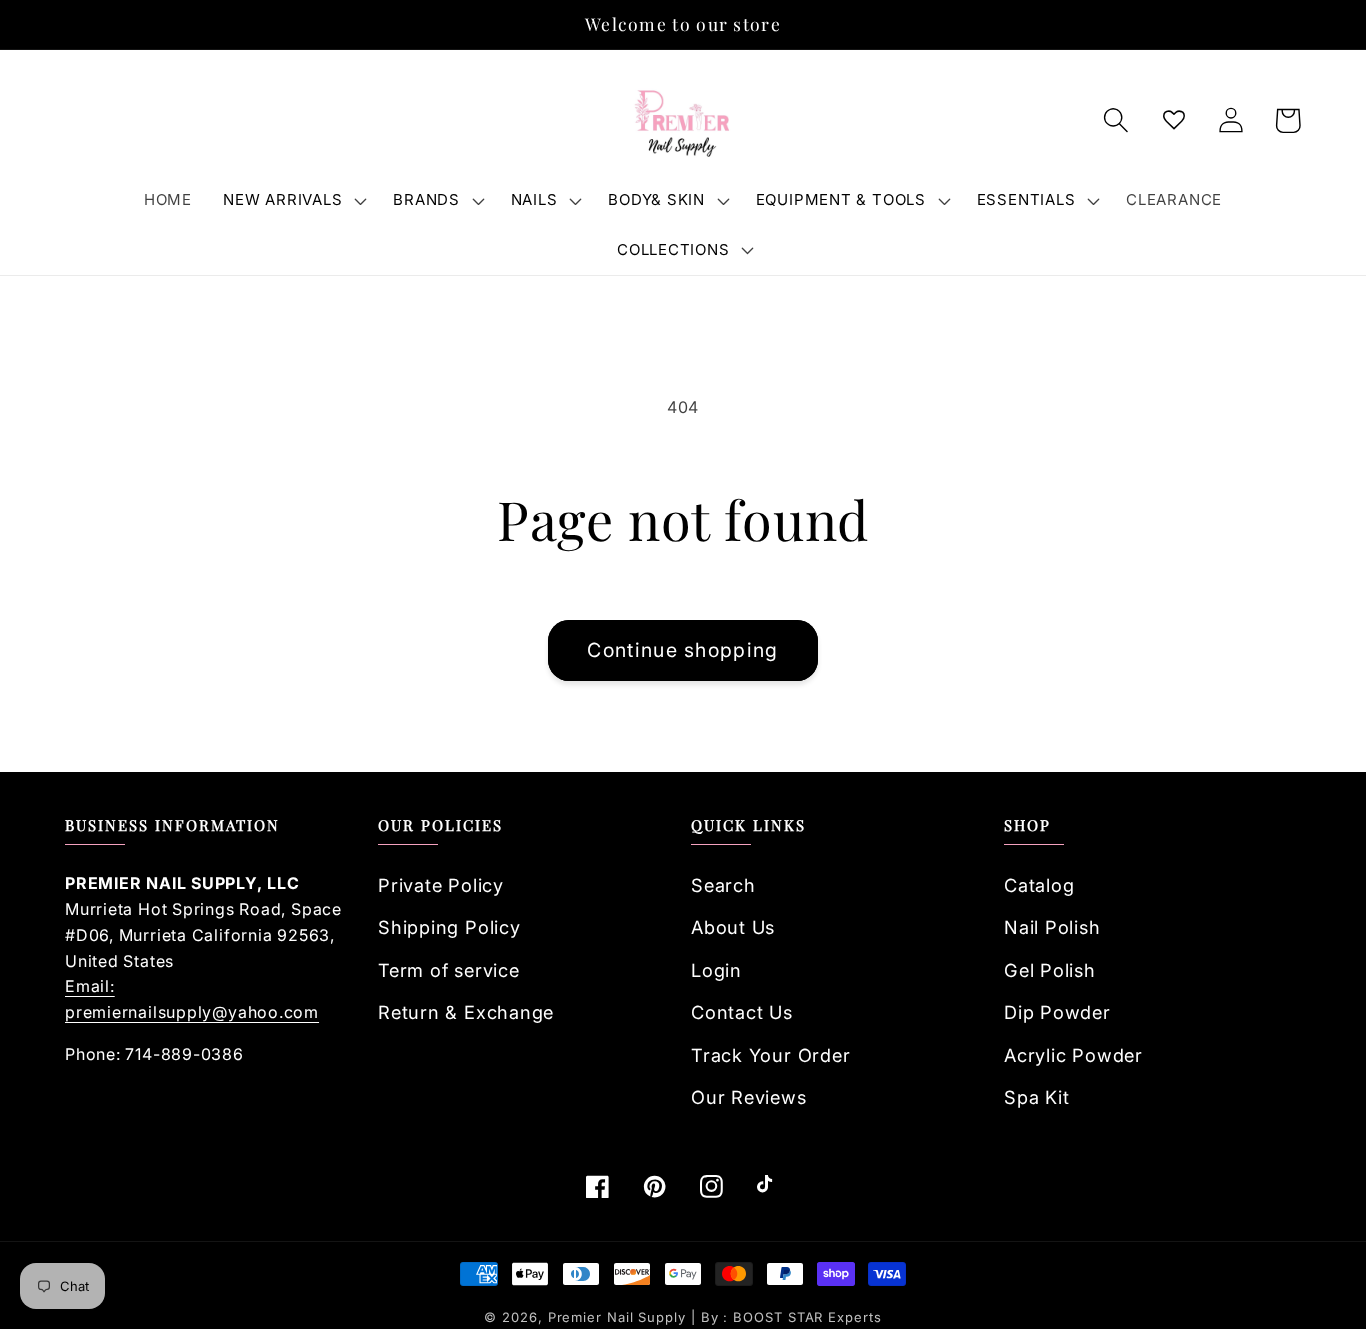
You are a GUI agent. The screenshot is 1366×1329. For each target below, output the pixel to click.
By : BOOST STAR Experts (791, 1317)
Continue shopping (682, 650)
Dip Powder (1057, 1012)
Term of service (449, 970)
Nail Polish (1052, 927)
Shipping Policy (449, 927)
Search (723, 885)
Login (716, 970)
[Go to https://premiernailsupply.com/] (683, 121)
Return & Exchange (466, 1012)
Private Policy (441, 885)
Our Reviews (749, 1097)
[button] (293, 200)
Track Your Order (770, 1055)
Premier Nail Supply (619, 1317)
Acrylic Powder (1073, 1055)
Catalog (1039, 885)
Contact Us (742, 1012)
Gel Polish (1050, 970)
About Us (733, 927)
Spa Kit (1036, 1097)
